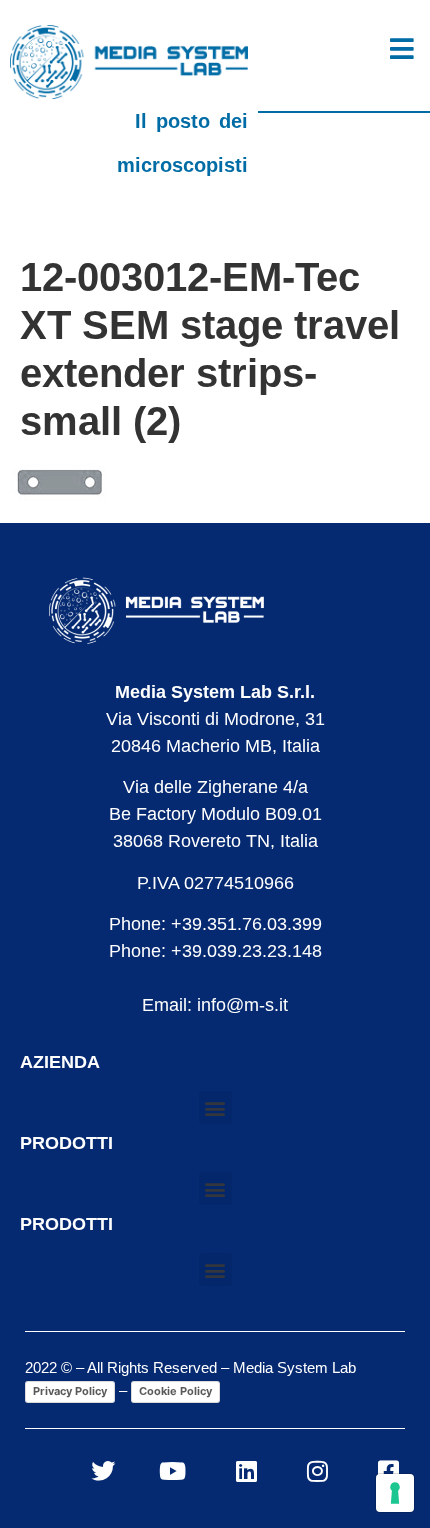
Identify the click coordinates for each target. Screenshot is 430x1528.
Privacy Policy (70, 1391)
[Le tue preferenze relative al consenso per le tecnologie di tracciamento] (395, 1493)
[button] (215, 1107)
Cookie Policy (175, 1391)
